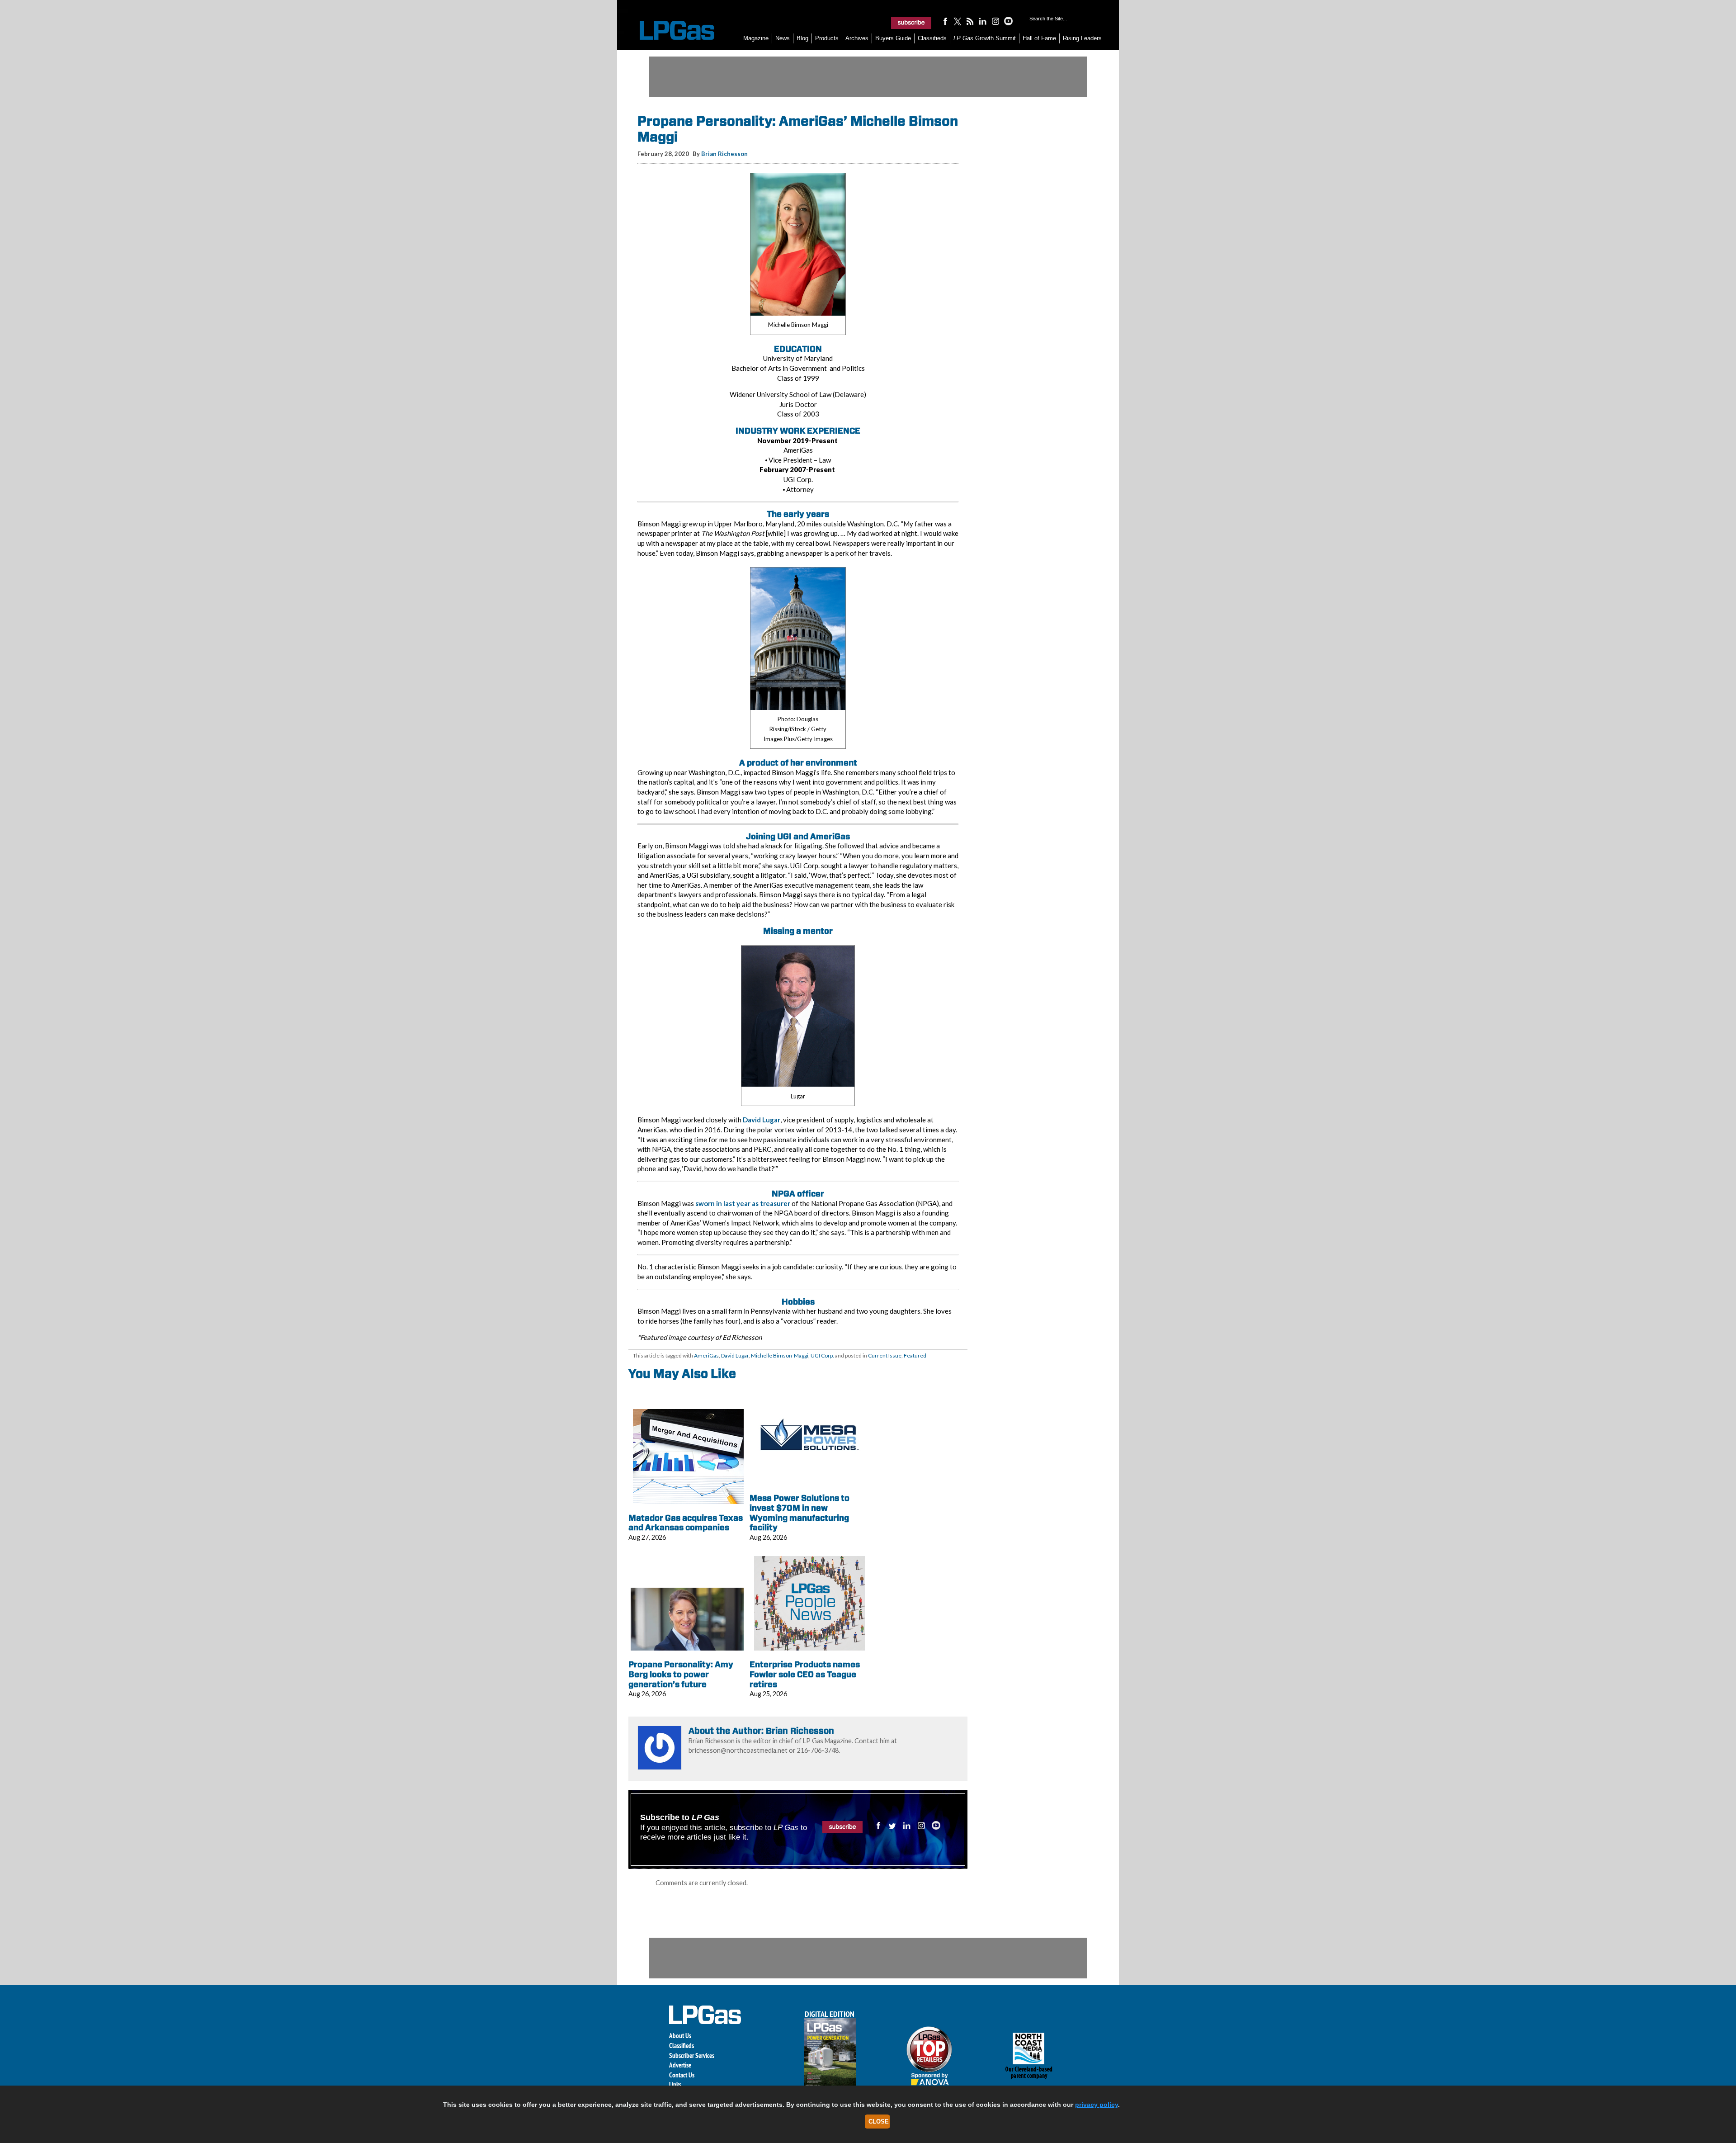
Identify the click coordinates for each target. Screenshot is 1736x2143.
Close (879, 2122)
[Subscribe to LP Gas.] (911, 23)
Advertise (680, 2065)
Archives (857, 38)
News (783, 38)
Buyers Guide (893, 38)
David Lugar (762, 1120)
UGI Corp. (822, 1355)
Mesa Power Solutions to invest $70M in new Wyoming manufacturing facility (800, 1513)
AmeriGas (706, 1355)
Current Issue (885, 1355)
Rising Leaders (1082, 38)
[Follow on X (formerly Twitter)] (958, 21)
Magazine (756, 38)
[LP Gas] (669, 31)
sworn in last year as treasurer (743, 1203)
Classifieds (932, 38)
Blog (802, 38)
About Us (680, 2036)
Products (827, 38)
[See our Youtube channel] (1008, 21)
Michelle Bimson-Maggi (780, 1355)
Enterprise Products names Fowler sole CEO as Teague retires (805, 1674)
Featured (915, 1355)
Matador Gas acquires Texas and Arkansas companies (686, 1523)
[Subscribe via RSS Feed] (970, 21)
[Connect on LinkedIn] (983, 21)
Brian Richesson (724, 154)
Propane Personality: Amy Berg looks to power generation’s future (681, 1674)
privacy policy (1097, 2105)
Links (675, 2084)
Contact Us (682, 2075)
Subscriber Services (692, 2055)
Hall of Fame (1039, 38)
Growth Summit (985, 38)
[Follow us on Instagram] (995, 21)
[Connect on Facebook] (945, 21)
